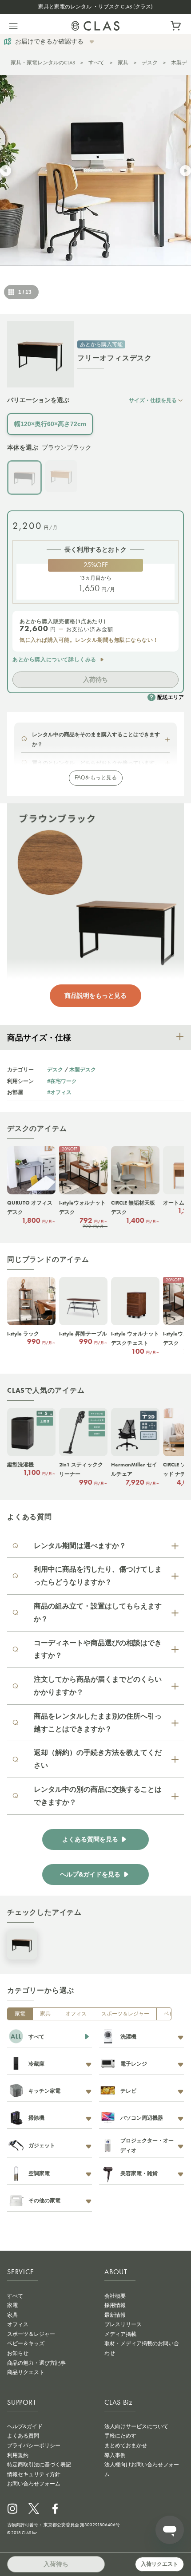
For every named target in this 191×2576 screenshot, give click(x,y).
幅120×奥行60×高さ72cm (50, 424)
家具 (123, 63)
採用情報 (115, 2305)
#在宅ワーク (62, 1081)
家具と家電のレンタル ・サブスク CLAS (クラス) (95, 7)
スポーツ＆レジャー (125, 2014)
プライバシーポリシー (34, 2446)
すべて (96, 63)
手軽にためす (120, 2436)
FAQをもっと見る (96, 778)
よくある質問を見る (90, 1839)
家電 (20, 2014)
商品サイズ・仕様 (39, 1038)
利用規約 (18, 2455)
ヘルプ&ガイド (25, 2426)
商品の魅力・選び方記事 (36, 2363)
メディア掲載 (120, 2334)
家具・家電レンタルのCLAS (43, 63)
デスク (150, 63)
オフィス (76, 2014)
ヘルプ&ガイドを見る (90, 1875)
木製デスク (83, 1069)
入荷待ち (95, 680)
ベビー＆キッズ (26, 2343)
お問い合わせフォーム (34, 2484)
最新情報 (115, 2315)
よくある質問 (23, 2436)
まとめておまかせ (126, 2446)
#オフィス (59, 1092)
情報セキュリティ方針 (34, 2474)
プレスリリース (123, 2324)
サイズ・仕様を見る (153, 400)
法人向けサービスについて (136, 2426)
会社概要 (115, 2296)
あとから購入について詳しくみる (54, 660)
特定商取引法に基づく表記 (39, 2465)
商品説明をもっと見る (95, 996)
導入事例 (115, 2455)
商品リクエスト (26, 2372)
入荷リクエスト (159, 2564)
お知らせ (18, 2353)
